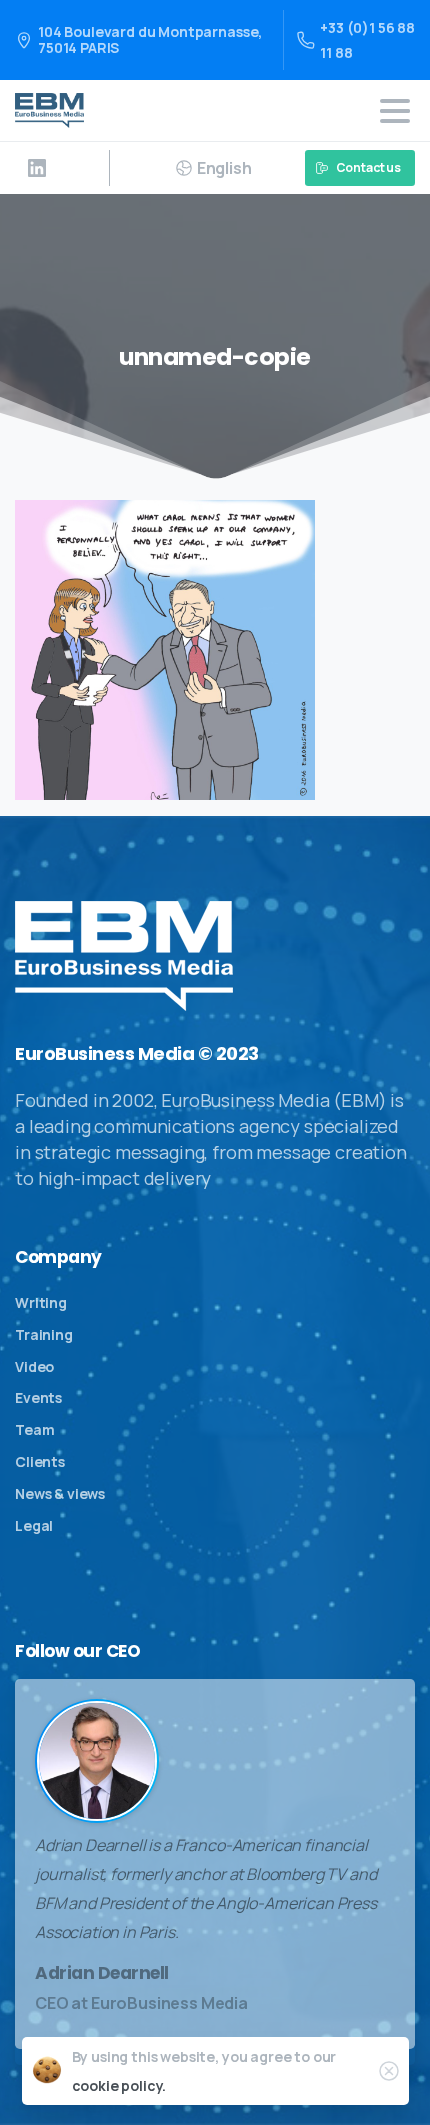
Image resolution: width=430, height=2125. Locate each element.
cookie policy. (119, 2085)
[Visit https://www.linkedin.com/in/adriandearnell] (37, 168)
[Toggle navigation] (395, 111)
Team (34, 1429)
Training (44, 1334)
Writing (41, 1302)
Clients (40, 1461)
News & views (60, 1493)
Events (38, 1397)
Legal (34, 1525)
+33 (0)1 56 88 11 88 (367, 40)
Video (34, 1366)
